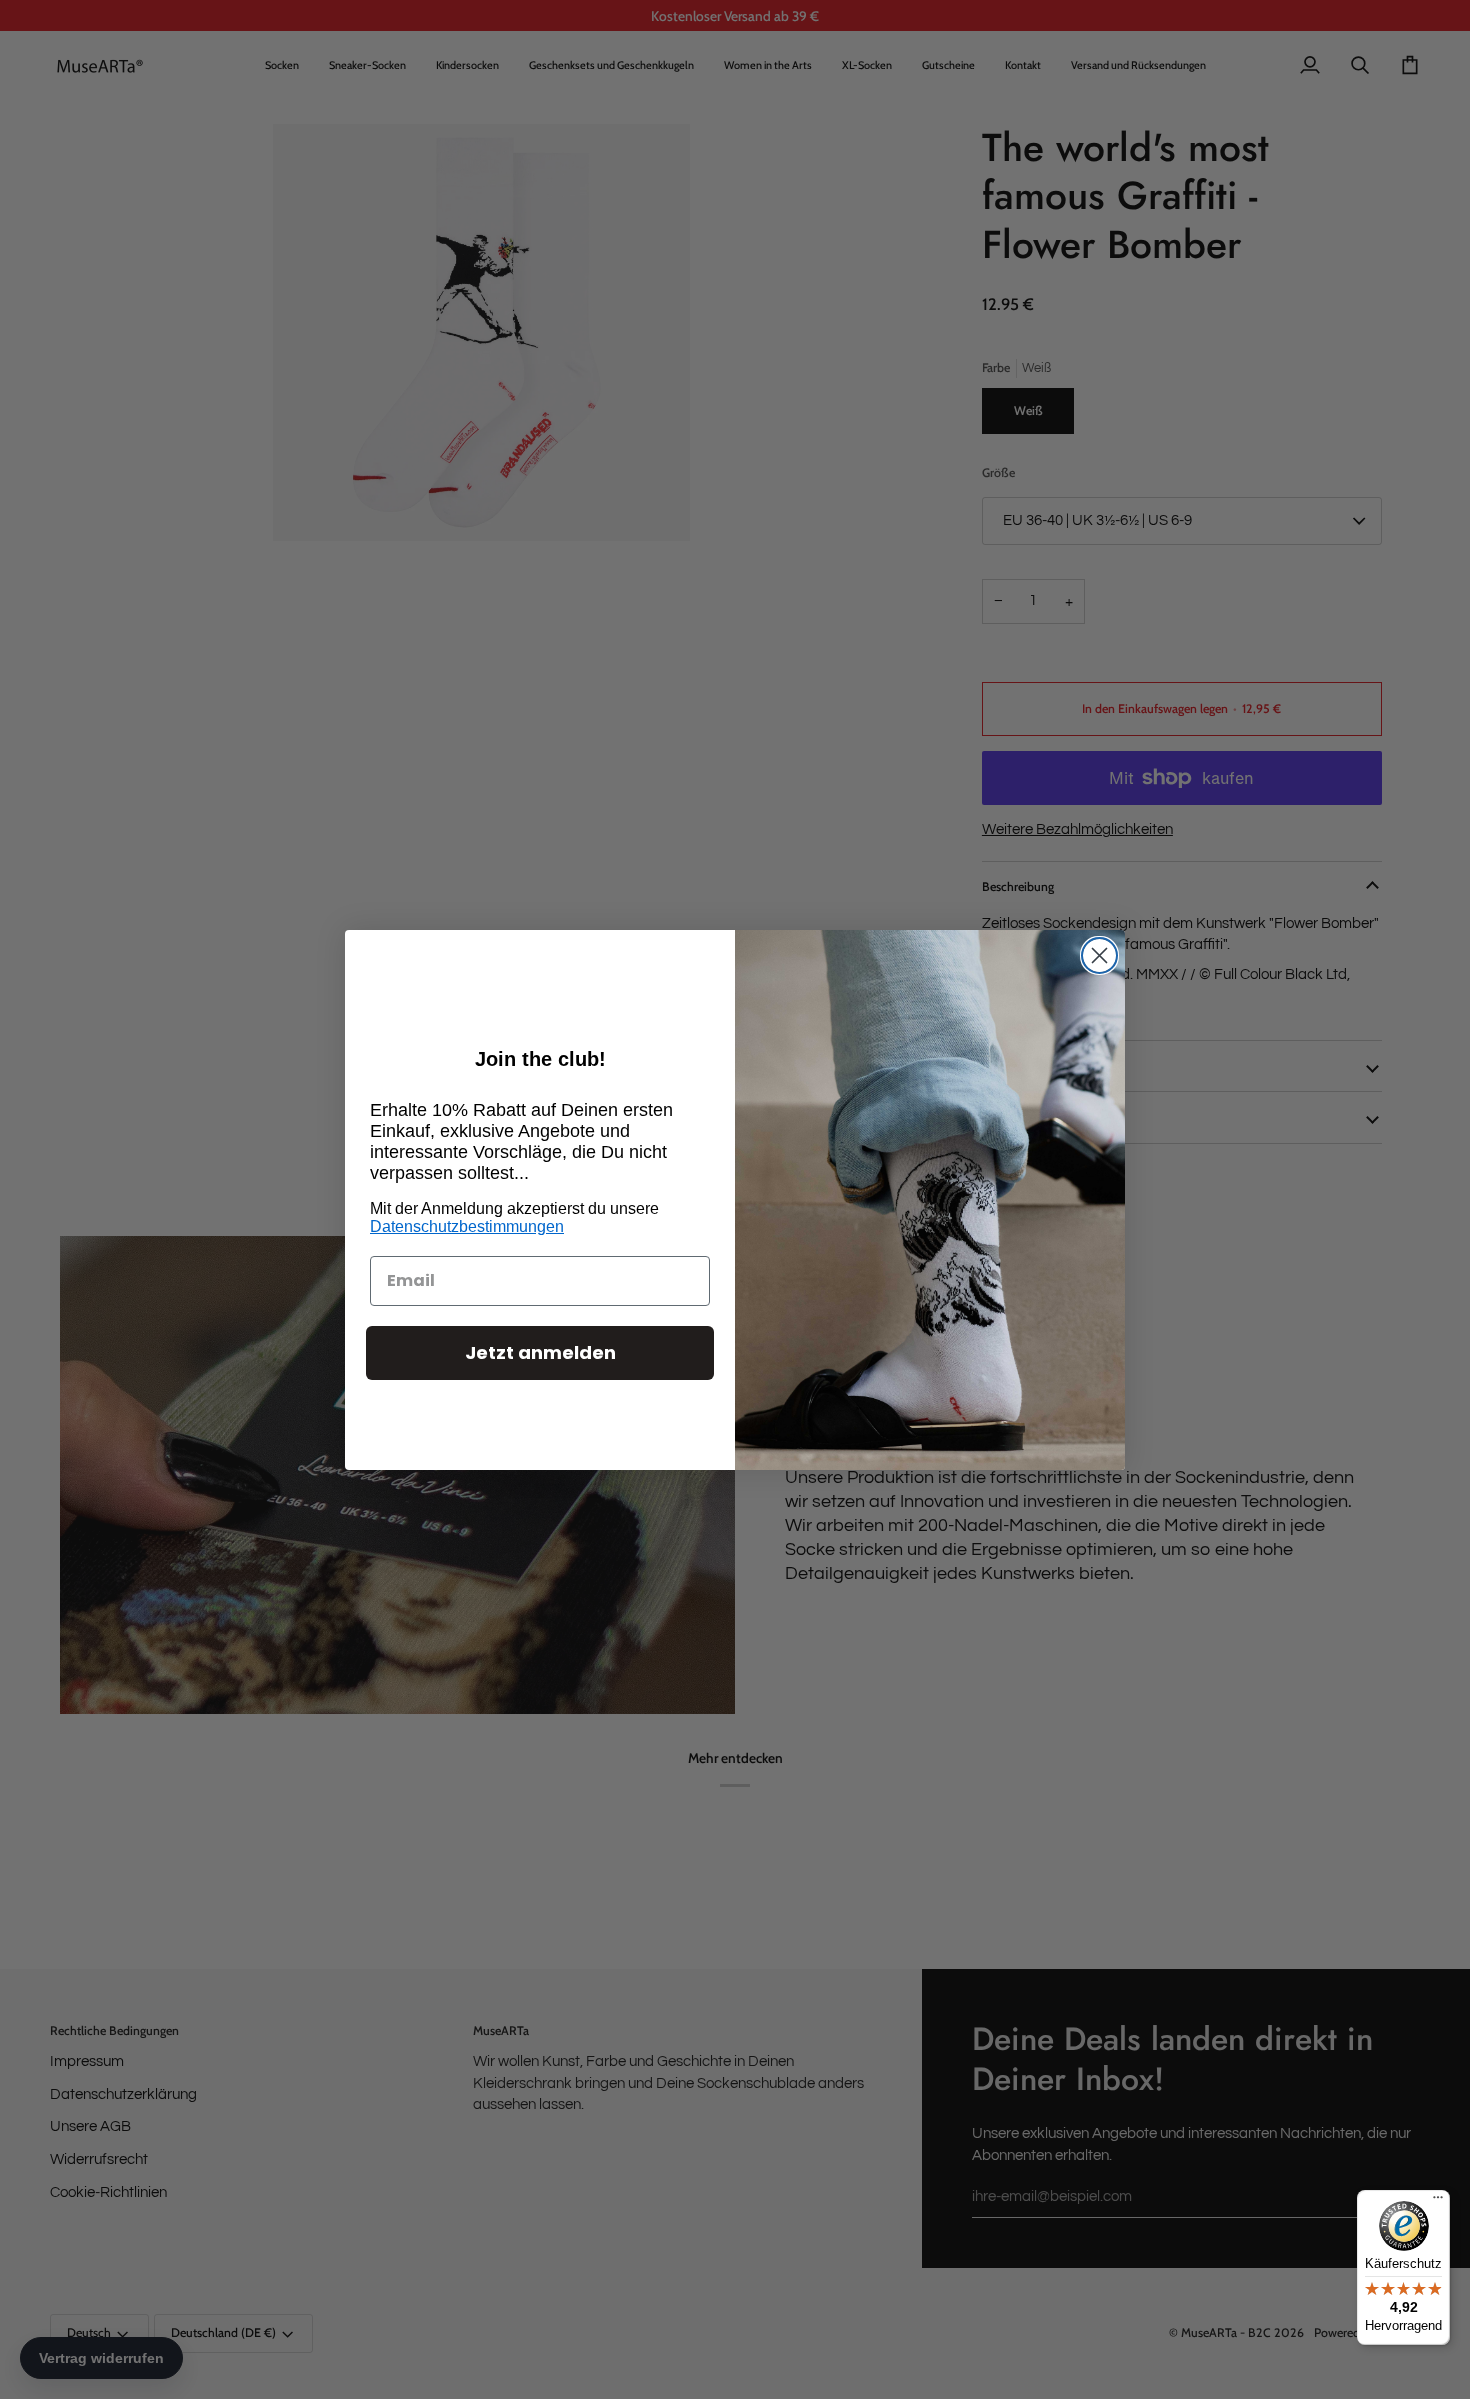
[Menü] (1438, 2202)
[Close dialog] (1099, 955)
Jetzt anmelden (540, 1352)
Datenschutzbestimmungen (467, 1226)
